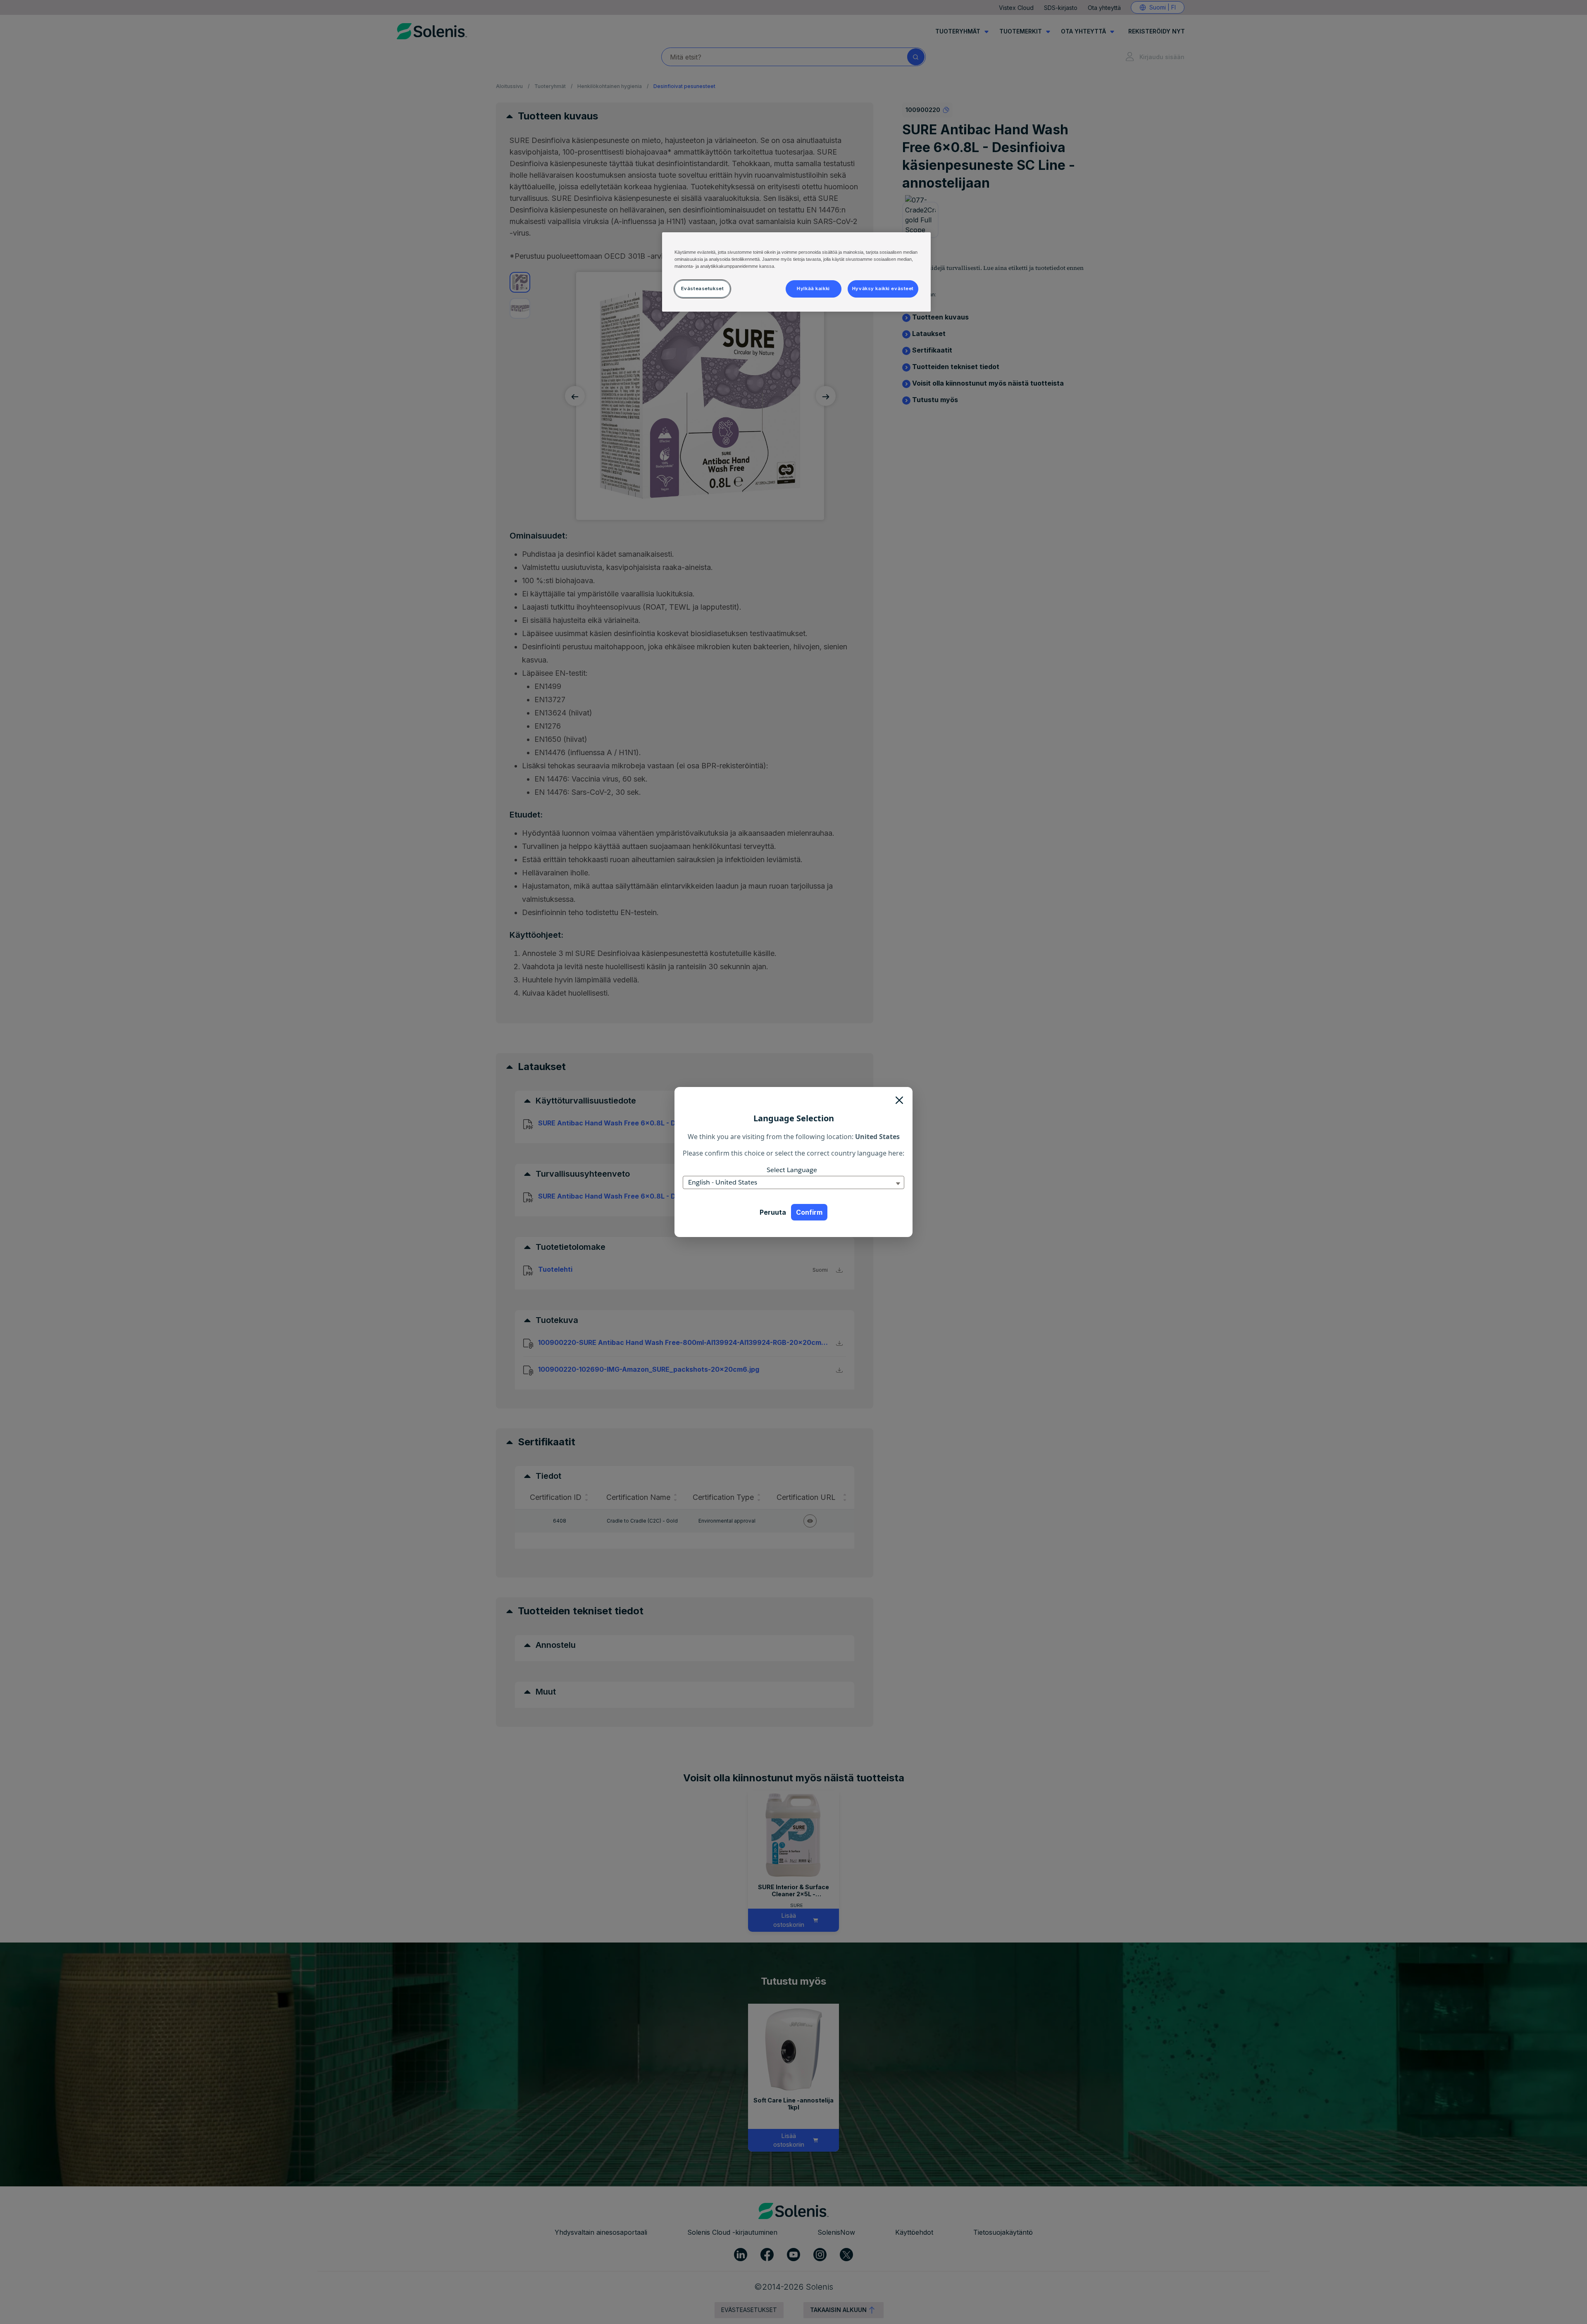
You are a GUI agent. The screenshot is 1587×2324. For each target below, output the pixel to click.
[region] (796, 272)
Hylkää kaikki (813, 288)
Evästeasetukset (703, 288)
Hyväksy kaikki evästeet (883, 288)
